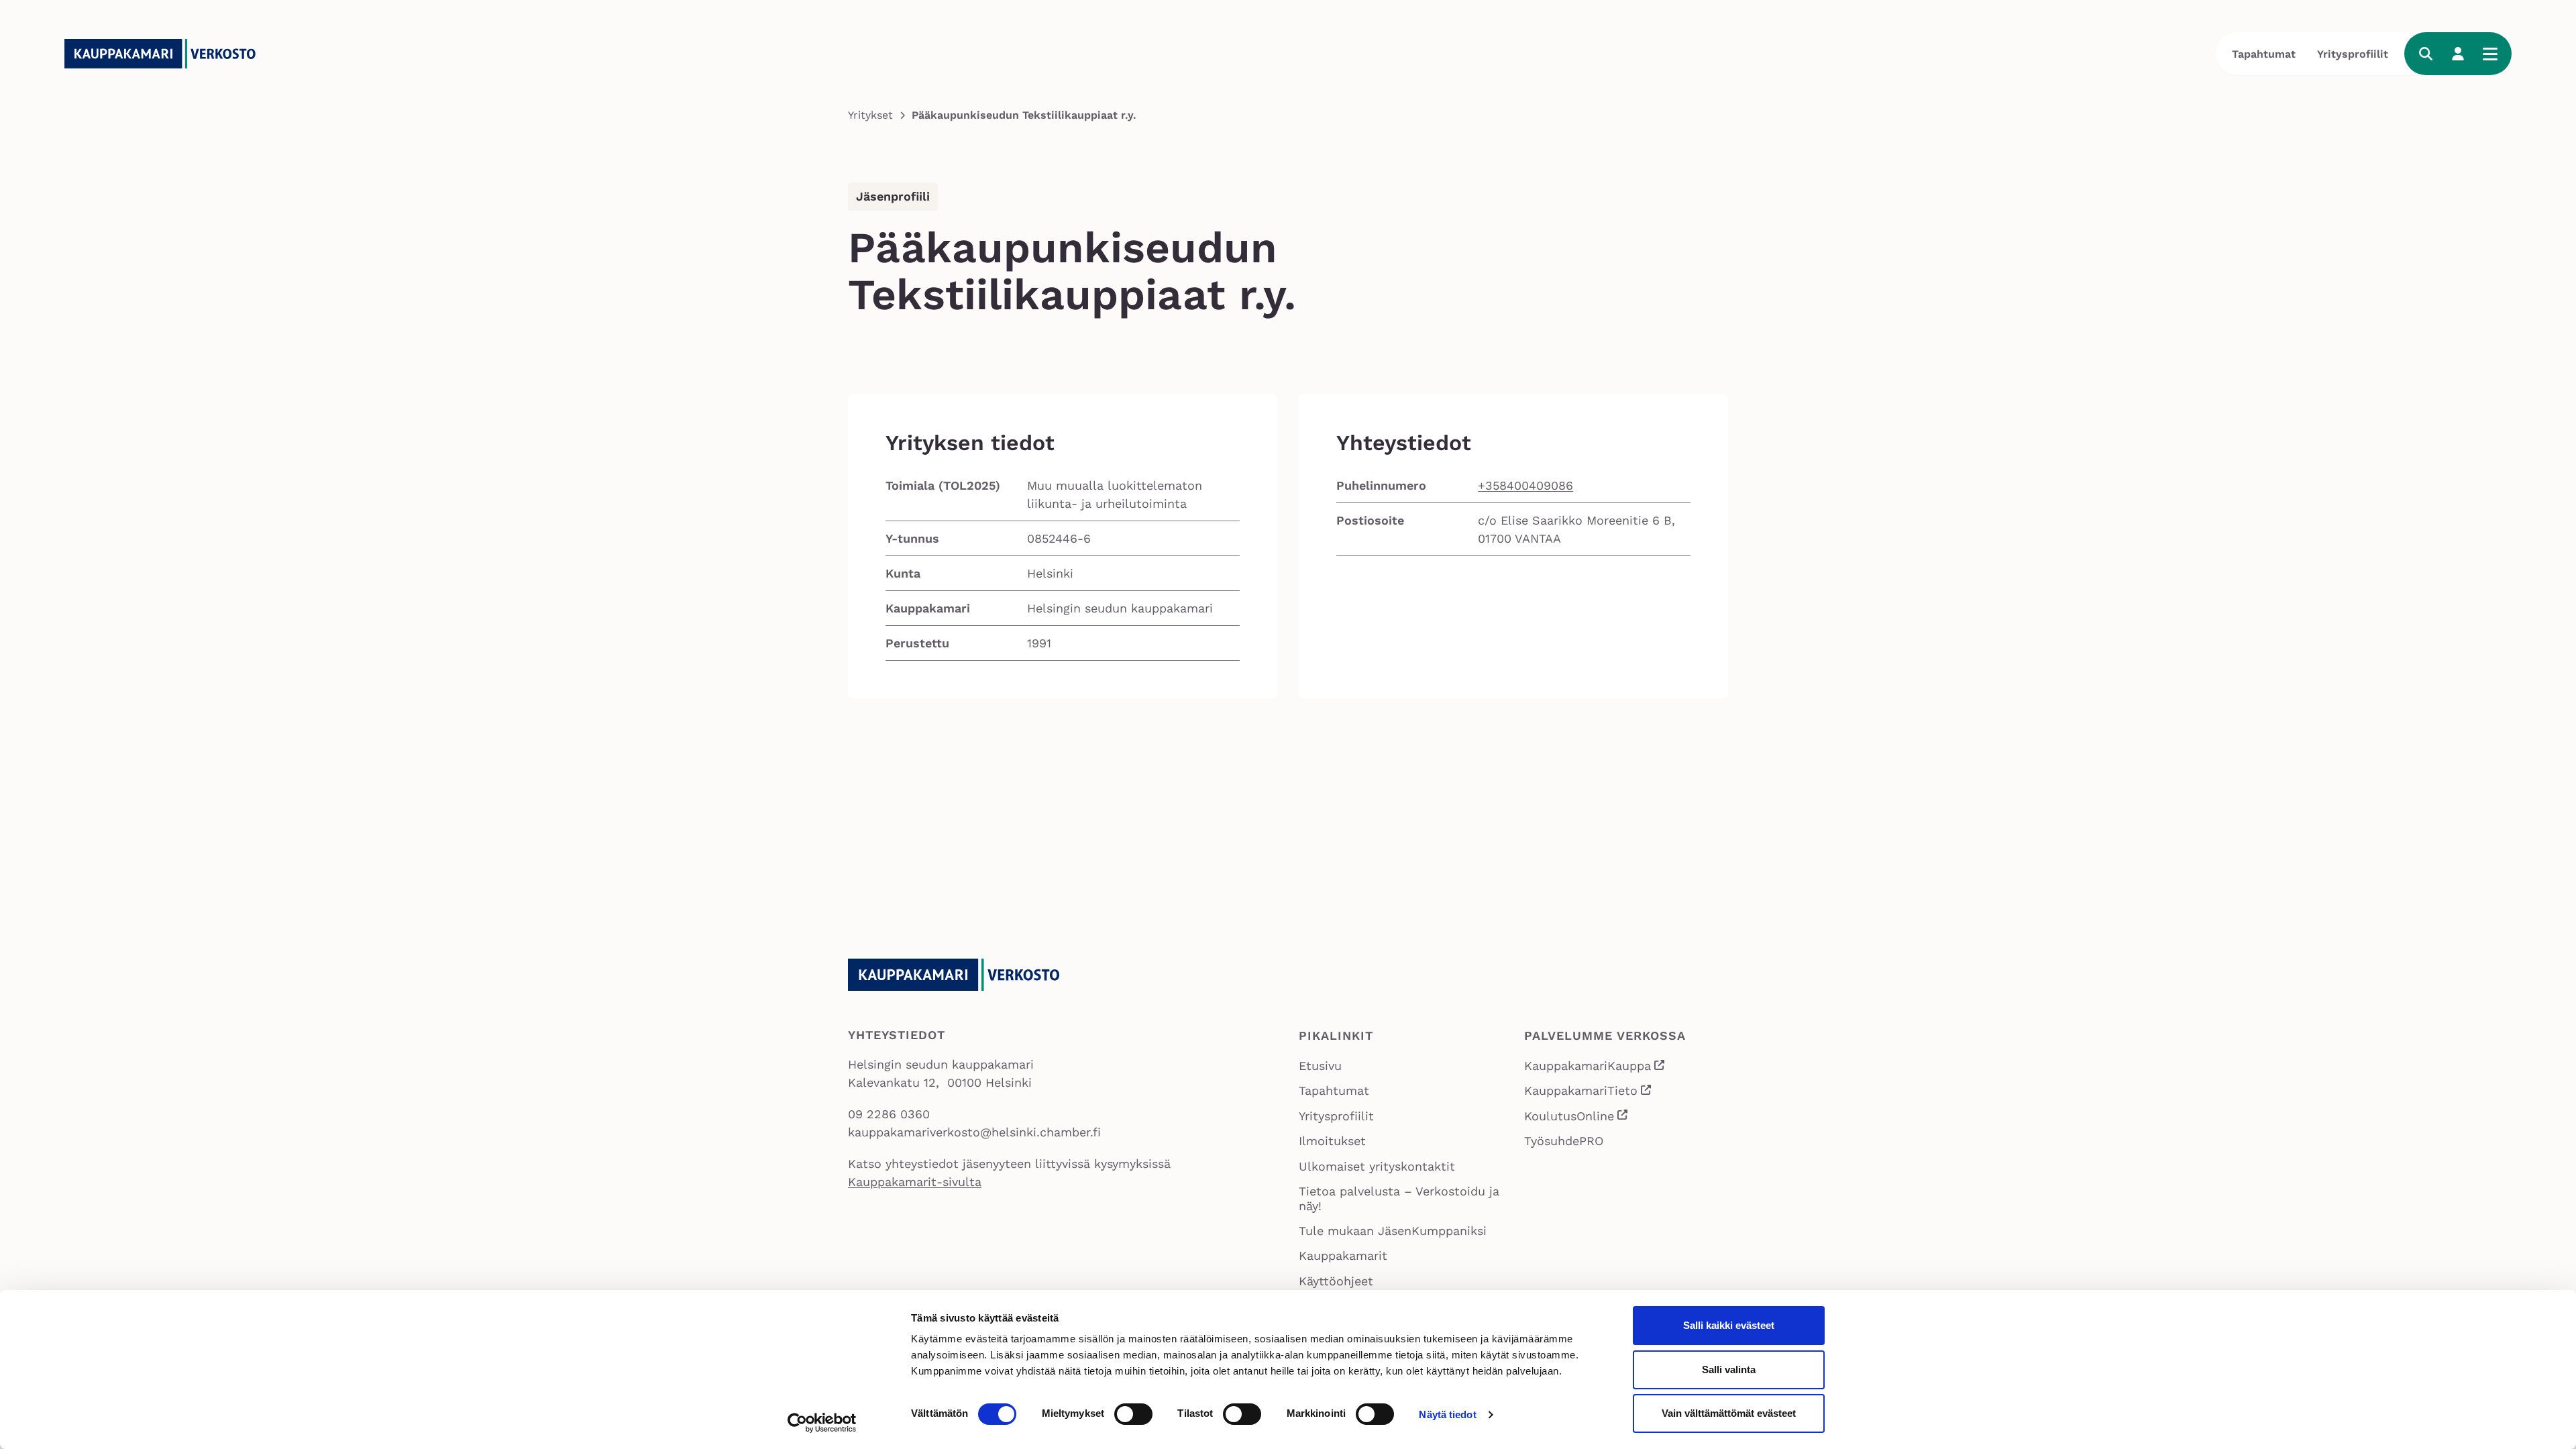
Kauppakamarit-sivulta (915, 1182)
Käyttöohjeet (1336, 1281)
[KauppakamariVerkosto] (165, 54)
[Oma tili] (2458, 54)
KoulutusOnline (1577, 1117)
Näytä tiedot (1447, 1414)
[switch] (1133, 1414)
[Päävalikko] (2490, 54)
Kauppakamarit (1343, 1255)
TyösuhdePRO (1564, 1141)
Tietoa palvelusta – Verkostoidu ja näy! (1399, 1198)
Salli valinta (1729, 1370)
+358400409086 (1525, 485)
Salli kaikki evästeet (1729, 1325)
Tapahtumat (2264, 54)
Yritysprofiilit (2353, 54)
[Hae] (2426, 54)
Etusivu (1320, 1066)
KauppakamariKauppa (1595, 1067)
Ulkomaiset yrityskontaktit (1377, 1166)
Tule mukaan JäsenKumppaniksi (1393, 1231)
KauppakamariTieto (1589, 1092)
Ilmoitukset (1332, 1141)
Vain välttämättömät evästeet (1729, 1413)
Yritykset (870, 115)
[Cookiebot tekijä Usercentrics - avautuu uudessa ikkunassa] (822, 1423)
